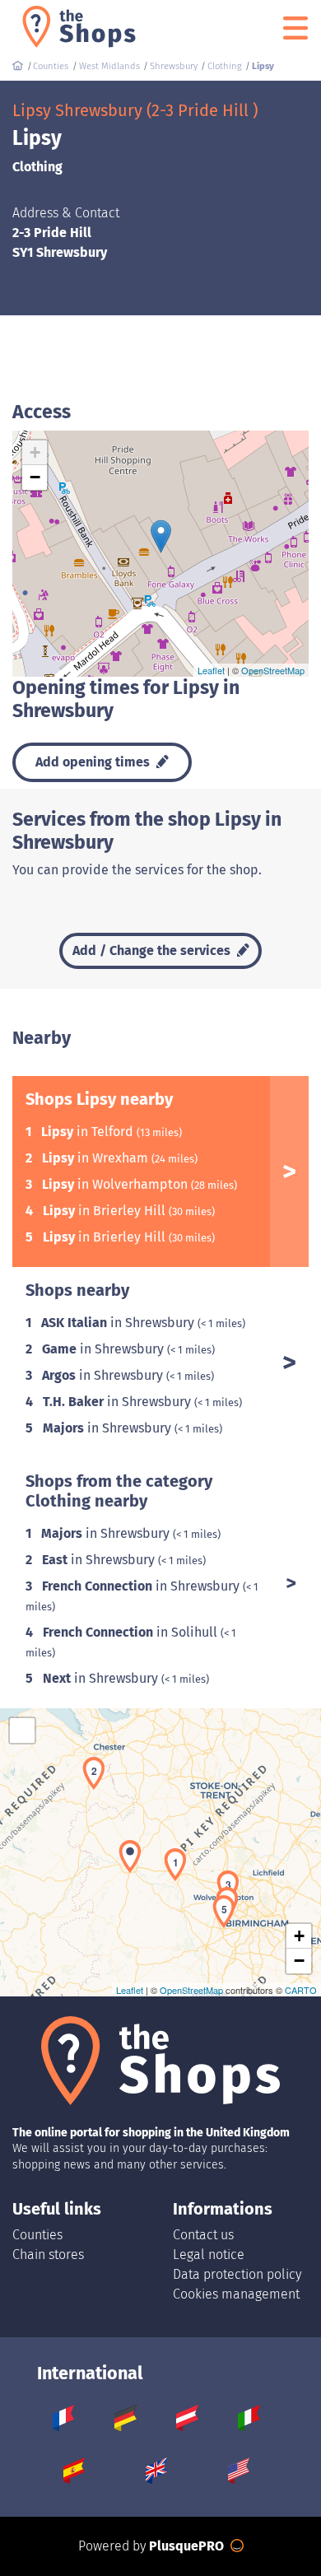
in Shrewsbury (119, 1323)
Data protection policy (237, 2274)
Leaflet (211, 670)
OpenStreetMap (273, 670)
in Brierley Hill (106, 1211)
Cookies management (236, 2294)
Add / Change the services (153, 950)
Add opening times (94, 762)
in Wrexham (97, 1158)
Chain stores (48, 2255)
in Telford (89, 1132)
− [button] (35, 477)
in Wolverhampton (116, 1184)
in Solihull (132, 1632)
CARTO (301, 1990)
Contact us (203, 2235)
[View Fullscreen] (22, 1731)
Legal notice (209, 2255)
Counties (37, 2235)
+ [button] (35, 452)
